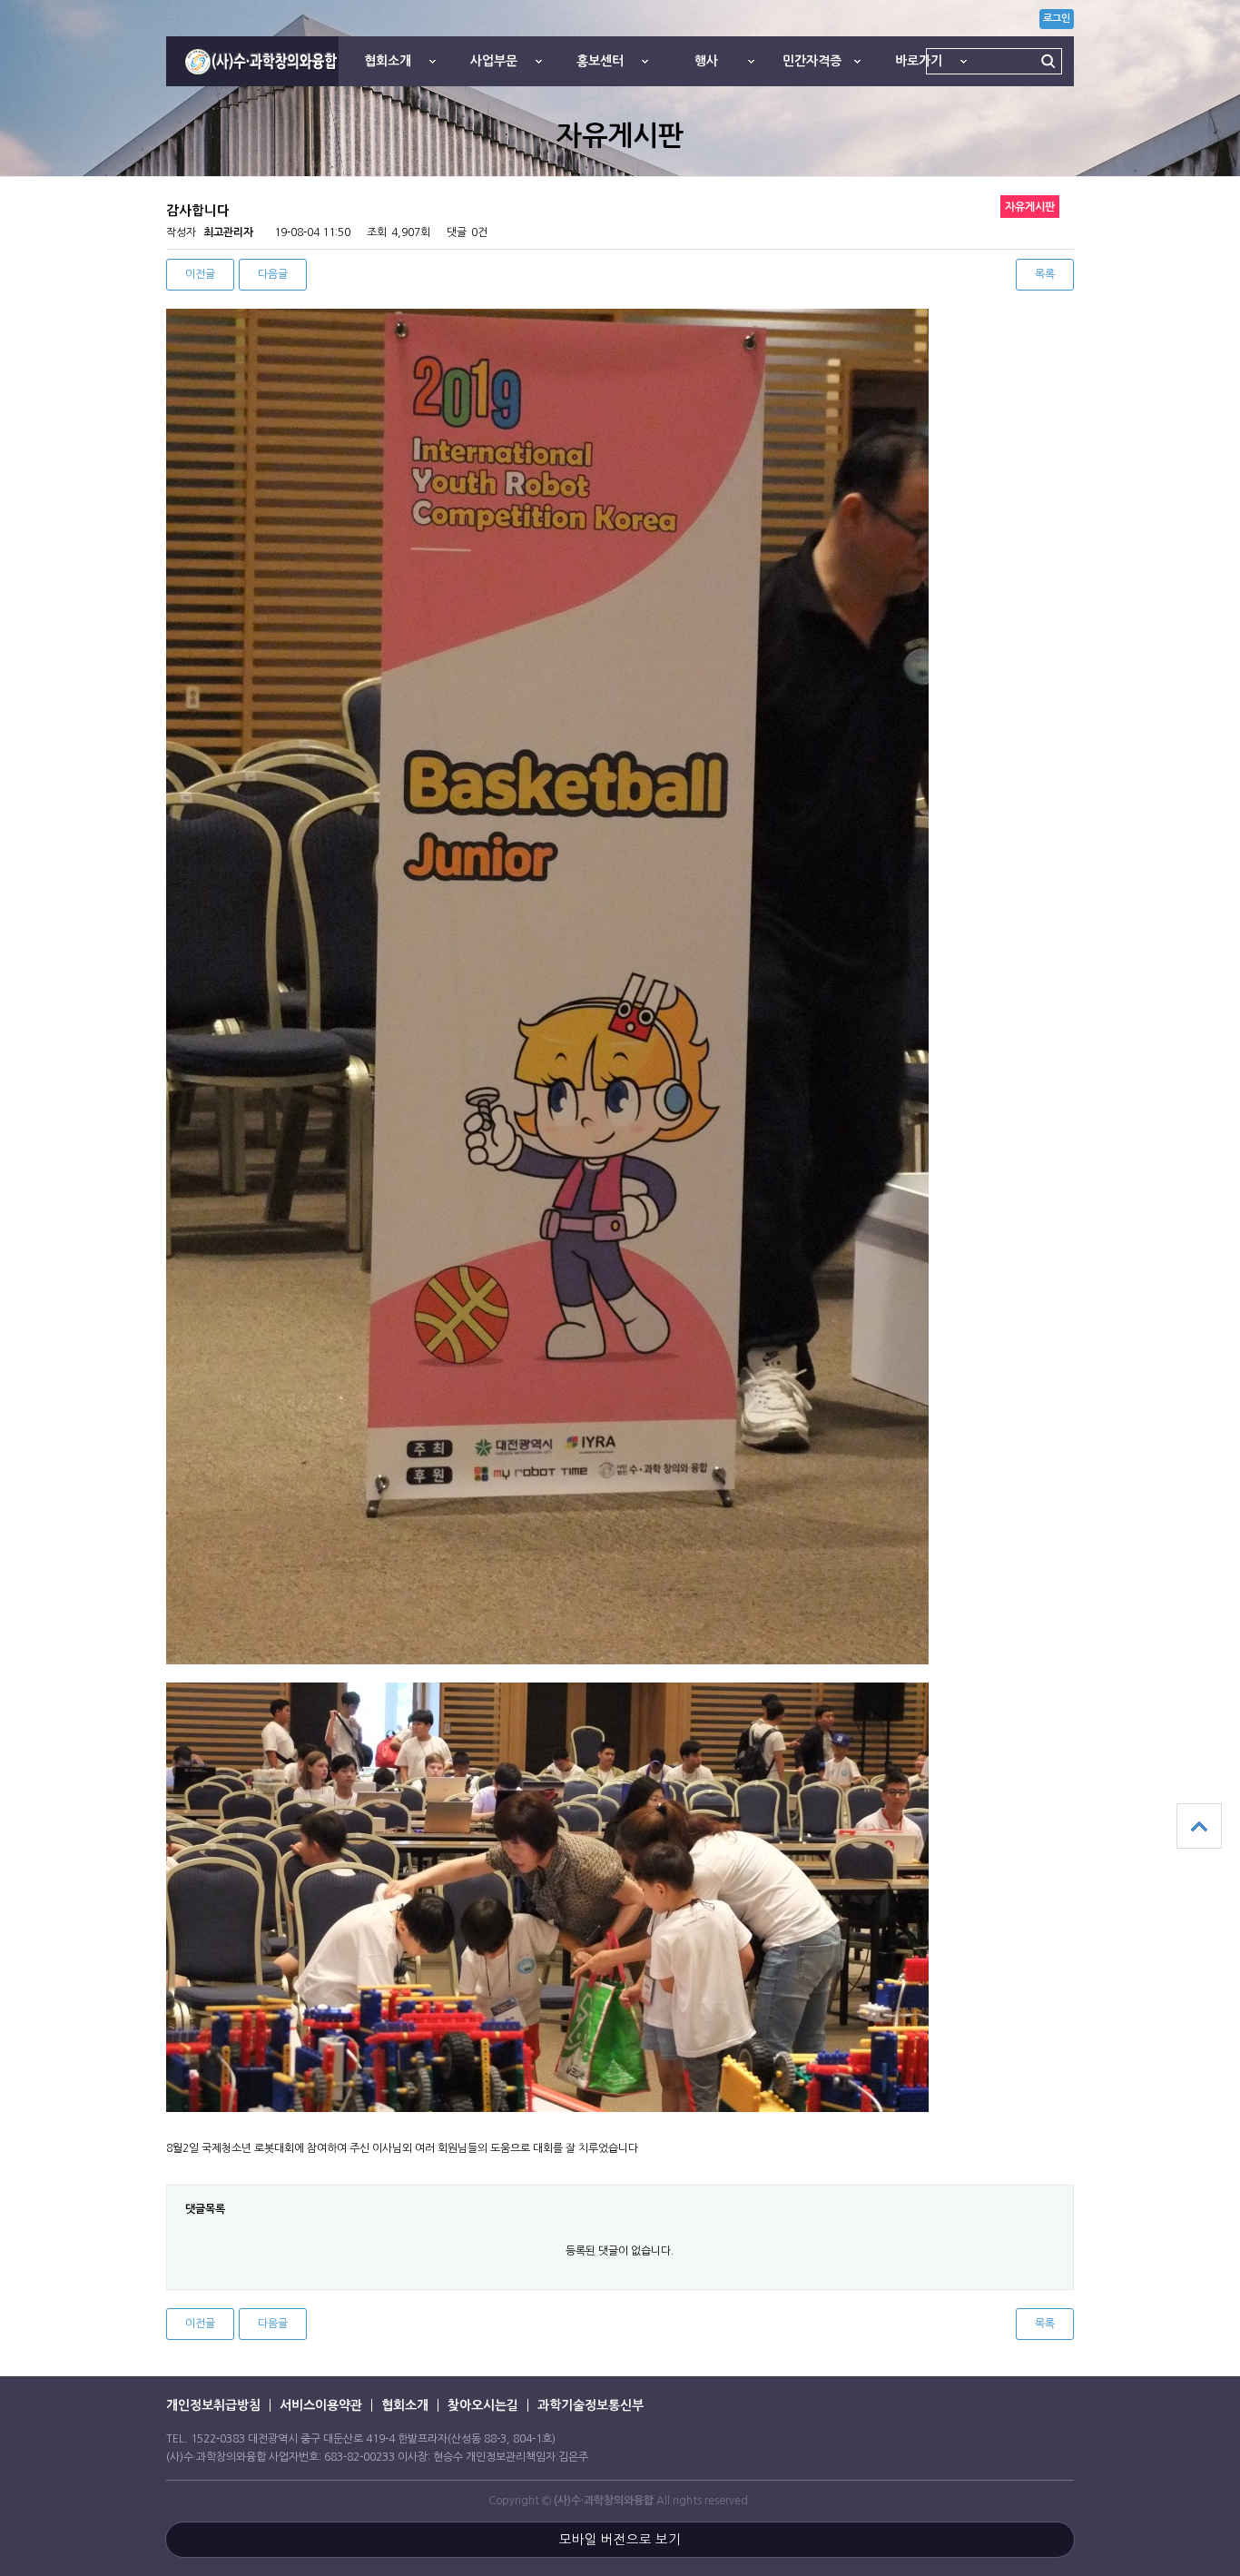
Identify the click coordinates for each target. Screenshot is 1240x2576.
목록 (1045, 274)
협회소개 (388, 61)
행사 (706, 61)
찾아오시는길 (483, 2405)
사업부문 (494, 61)
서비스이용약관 (321, 2405)
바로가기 (919, 61)
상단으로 (1199, 1826)
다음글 (273, 274)
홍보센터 (600, 61)
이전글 (200, 274)
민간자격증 (812, 61)
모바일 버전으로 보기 (620, 2540)
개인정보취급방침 (213, 2405)
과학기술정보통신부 (590, 2405)
